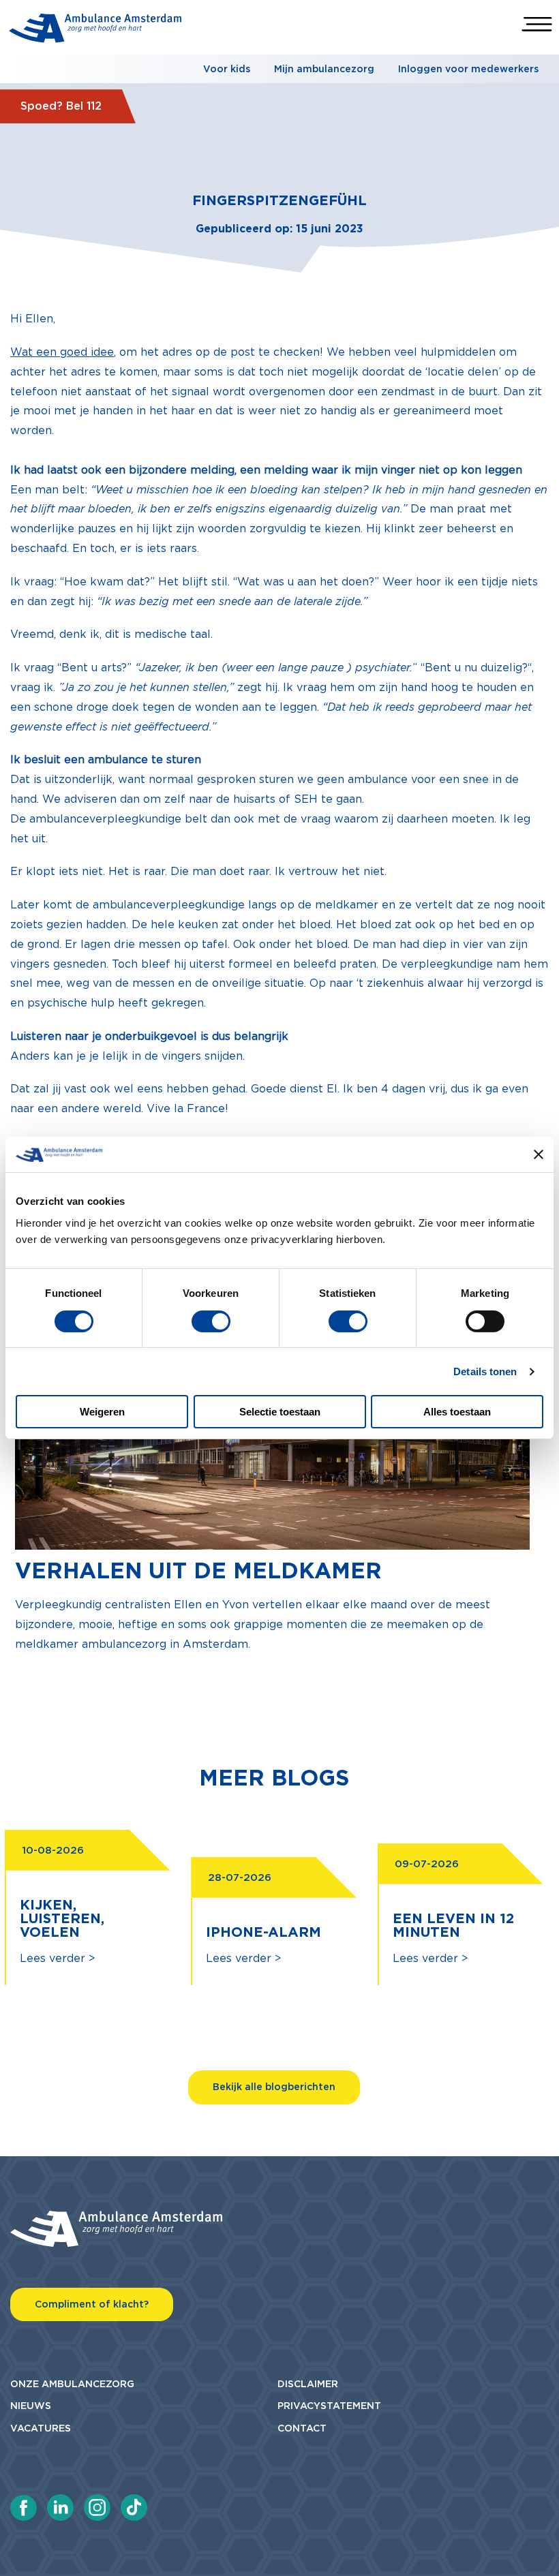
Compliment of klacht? (92, 2304)
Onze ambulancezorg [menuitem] (72, 2384)
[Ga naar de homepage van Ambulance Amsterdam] (95, 31)
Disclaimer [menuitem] (308, 2384)
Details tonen (485, 1371)
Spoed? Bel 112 (61, 106)
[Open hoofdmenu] (537, 24)
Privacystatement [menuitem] (329, 2406)
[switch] (211, 1321)
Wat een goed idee (62, 352)
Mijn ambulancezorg (324, 69)
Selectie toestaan (280, 1412)
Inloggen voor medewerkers (468, 69)
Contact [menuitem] (302, 2428)
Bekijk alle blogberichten (274, 2087)
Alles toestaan (457, 1412)
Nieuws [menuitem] (31, 2406)
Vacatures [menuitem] (41, 2428)
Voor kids (227, 69)
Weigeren (102, 1412)
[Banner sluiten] (539, 1154)
